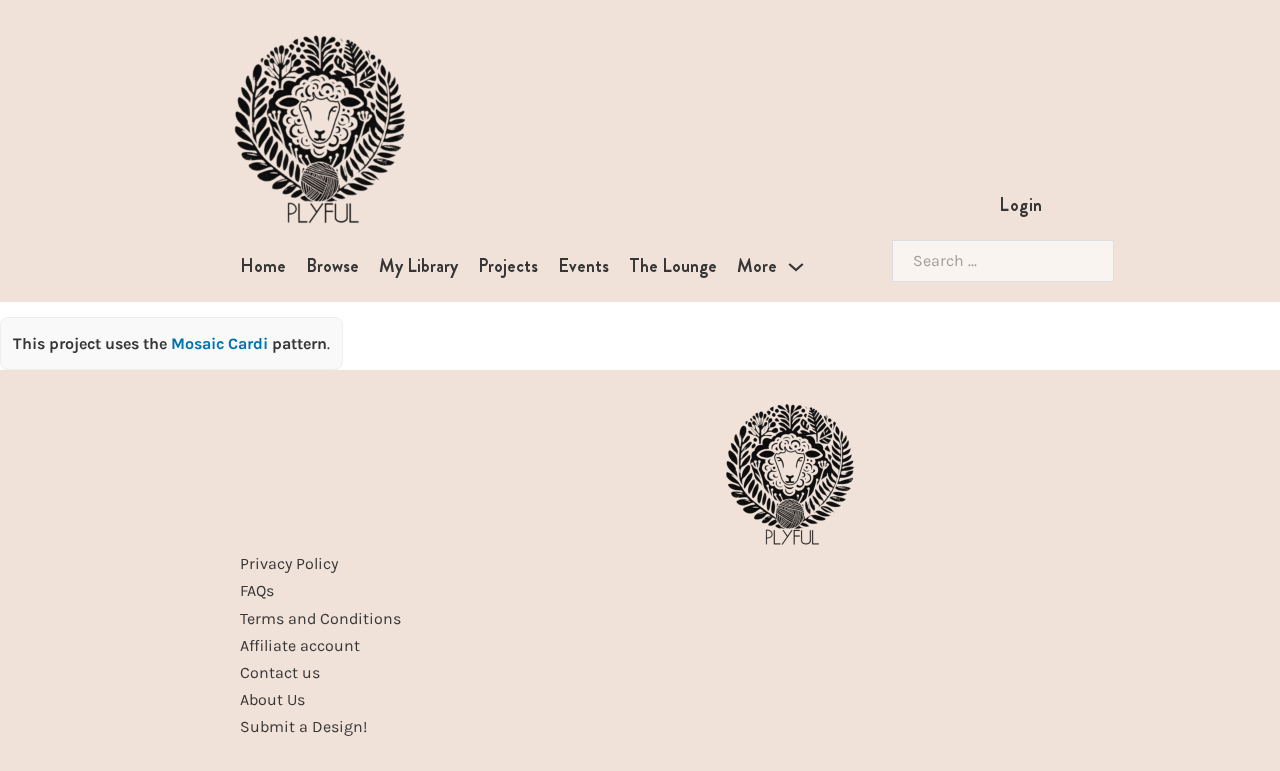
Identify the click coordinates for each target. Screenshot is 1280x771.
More (757, 266)
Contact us (280, 672)
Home (263, 266)
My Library (418, 266)
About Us (272, 699)
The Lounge (673, 266)
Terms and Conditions (320, 618)
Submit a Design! (303, 726)
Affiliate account (300, 645)
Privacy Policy (289, 563)
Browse (332, 266)
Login (1021, 205)
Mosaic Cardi (221, 343)
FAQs (257, 590)
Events (583, 266)
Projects (508, 266)
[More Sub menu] (796, 267)
